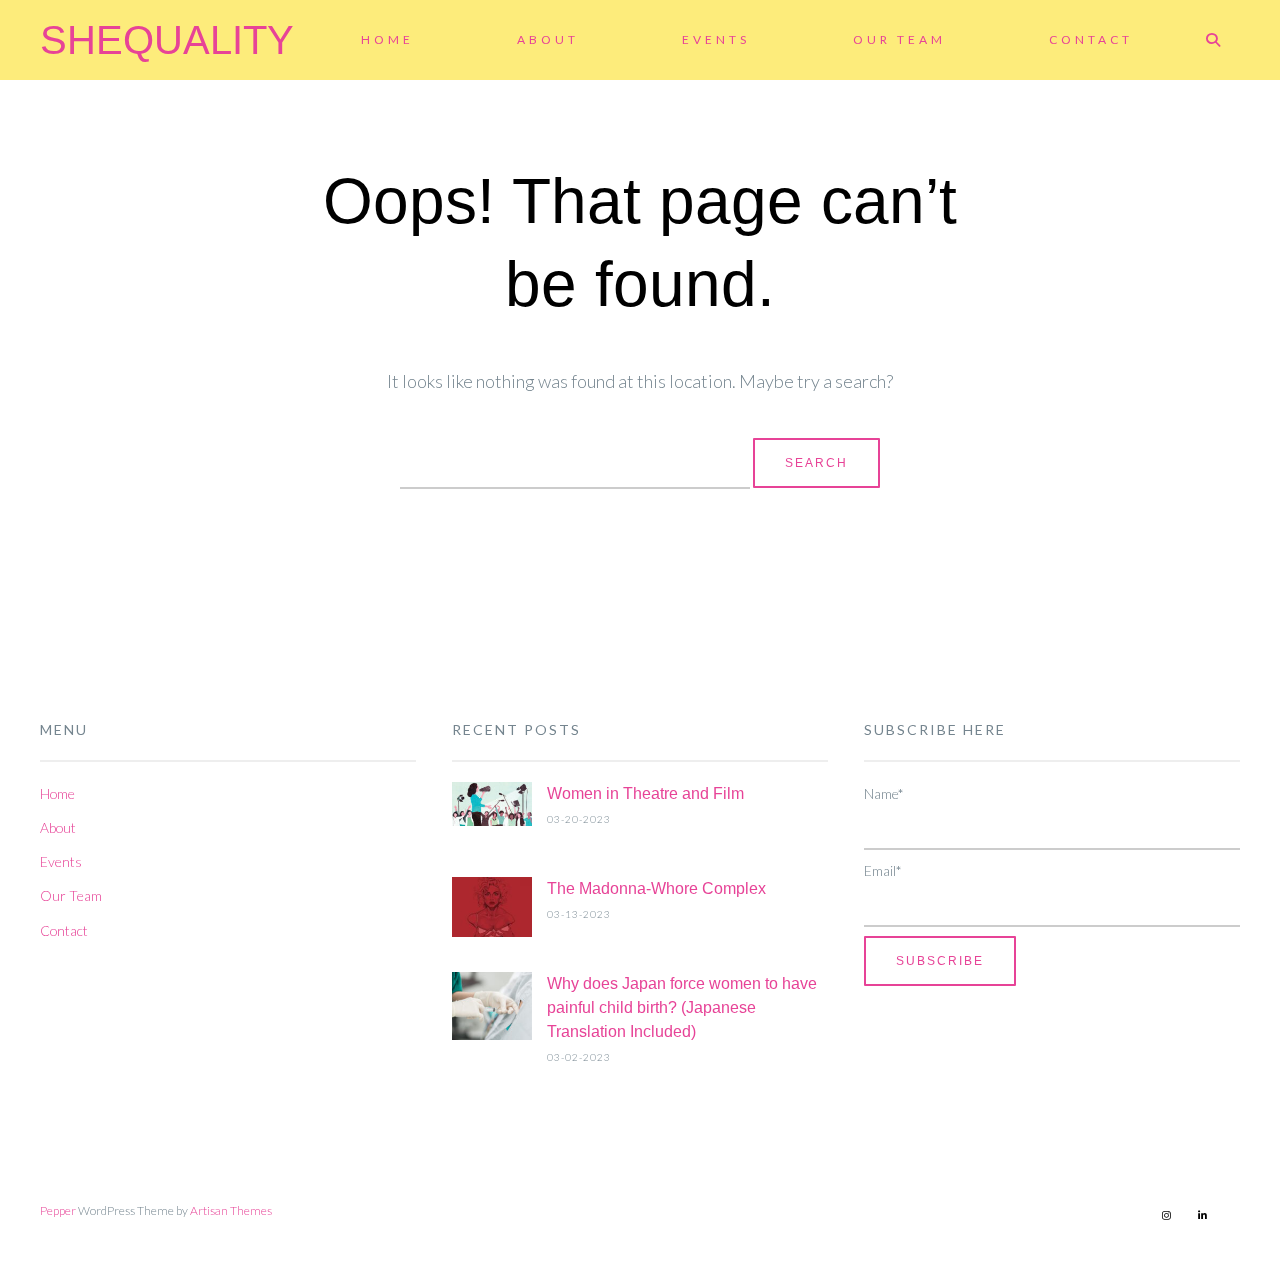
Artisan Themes (231, 1210)
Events (716, 39)
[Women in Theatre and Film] (492, 808)
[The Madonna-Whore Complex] (492, 911)
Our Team (899, 39)
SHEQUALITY (167, 40)
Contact (1091, 39)
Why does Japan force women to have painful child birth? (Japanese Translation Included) (682, 1007)
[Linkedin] (1202, 1215)
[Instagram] (1166, 1215)
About (548, 39)
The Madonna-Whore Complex (656, 888)
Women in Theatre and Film (645, 793)
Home (387, 39)
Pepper (58, 1210)
